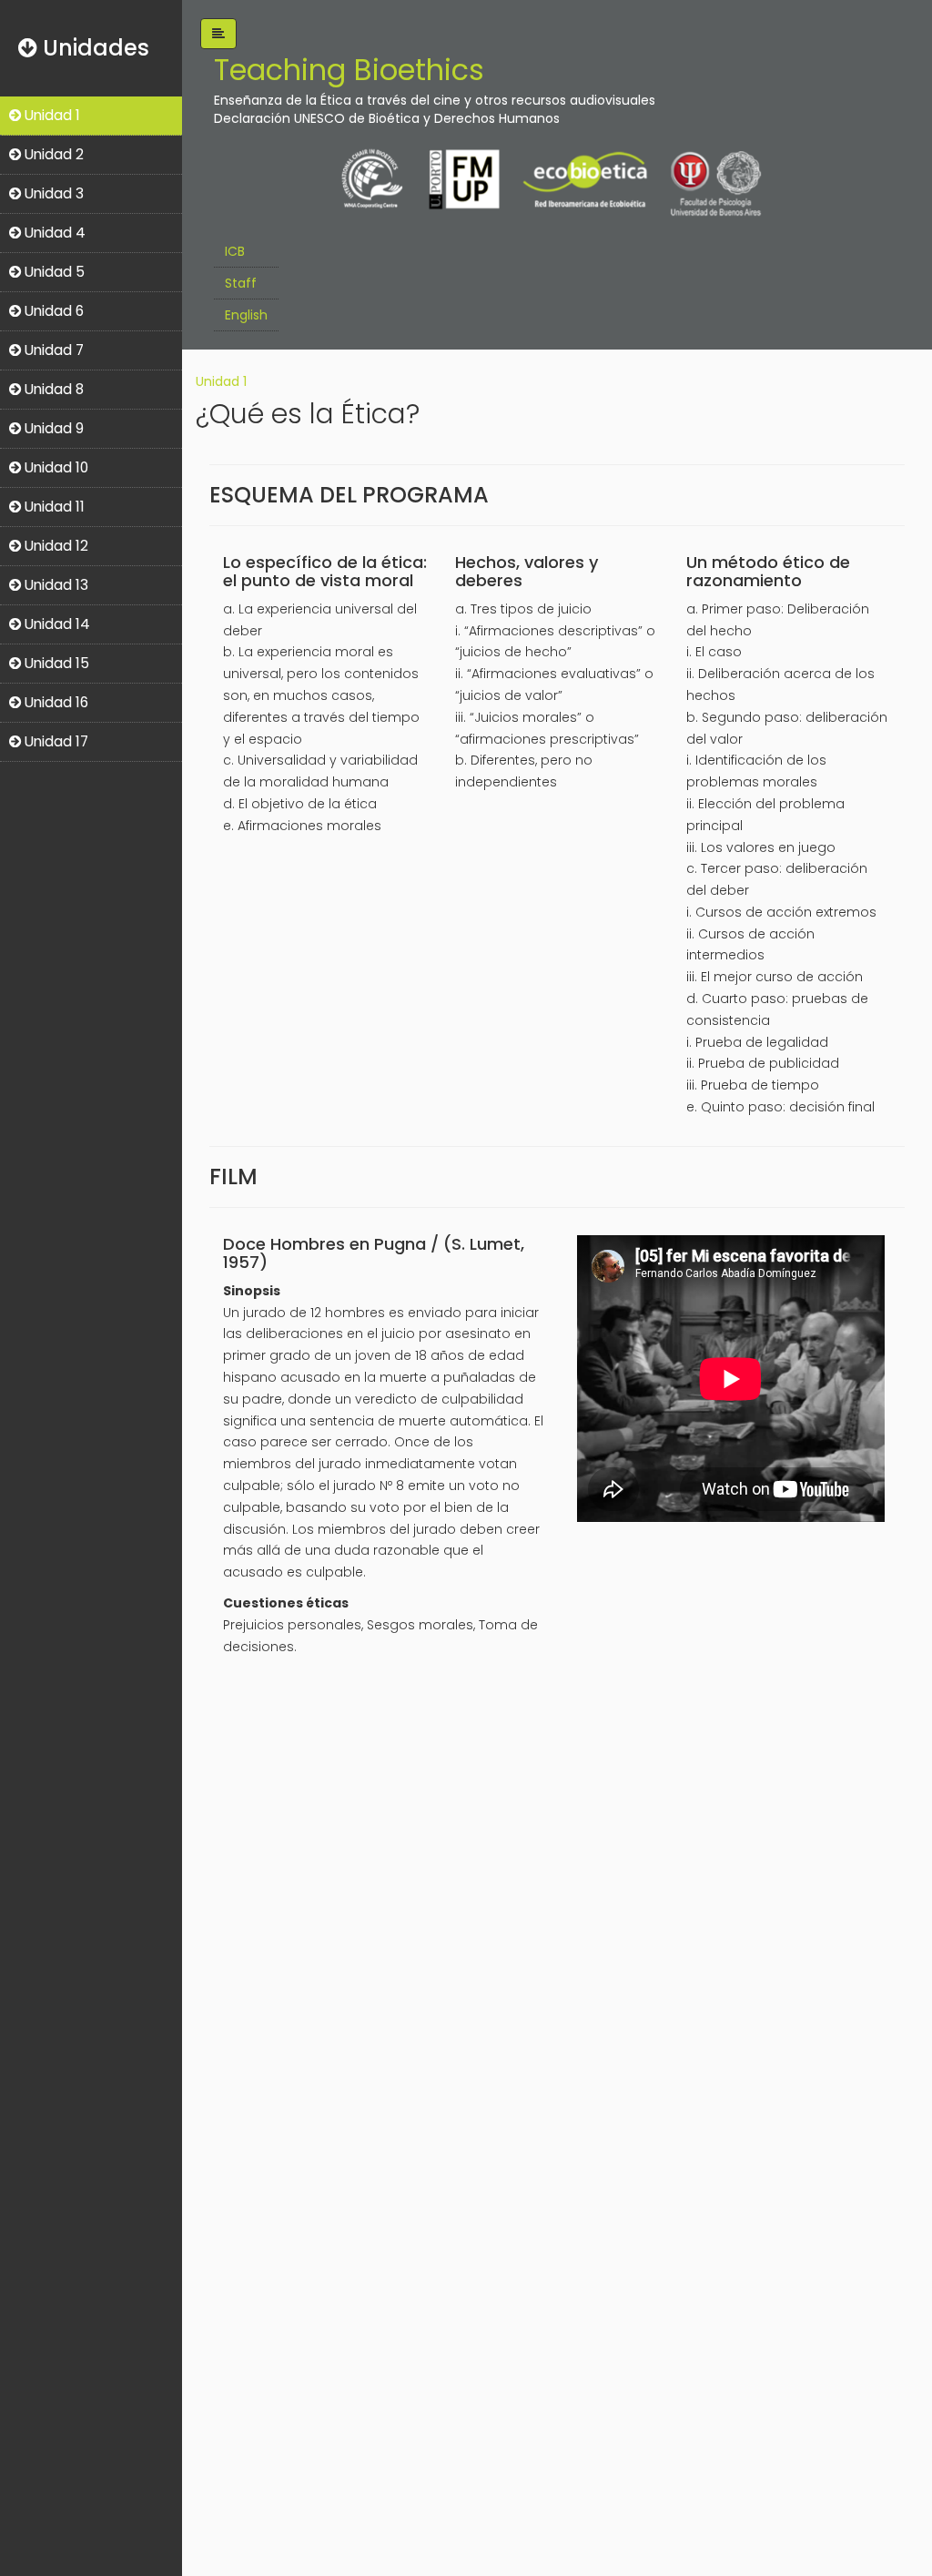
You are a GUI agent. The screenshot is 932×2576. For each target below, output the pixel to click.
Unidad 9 (52, 428)
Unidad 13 (55, 585)
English (246, 315)
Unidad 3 (52, 193)
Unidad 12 (55, 546)
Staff (241, 283)
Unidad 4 (53, 233)
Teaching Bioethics (349, 70)
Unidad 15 (55, 663)
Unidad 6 (52, 311)
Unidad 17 (55, 741)
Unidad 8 (52, 389)
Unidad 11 (53, 507)
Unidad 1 (51, 115)
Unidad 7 (52, 350)
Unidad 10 (55, 467)
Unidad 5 (53, 272)
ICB (235, 251)
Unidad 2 (52, 154)
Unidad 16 (55, 702)
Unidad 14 (56, 624)
